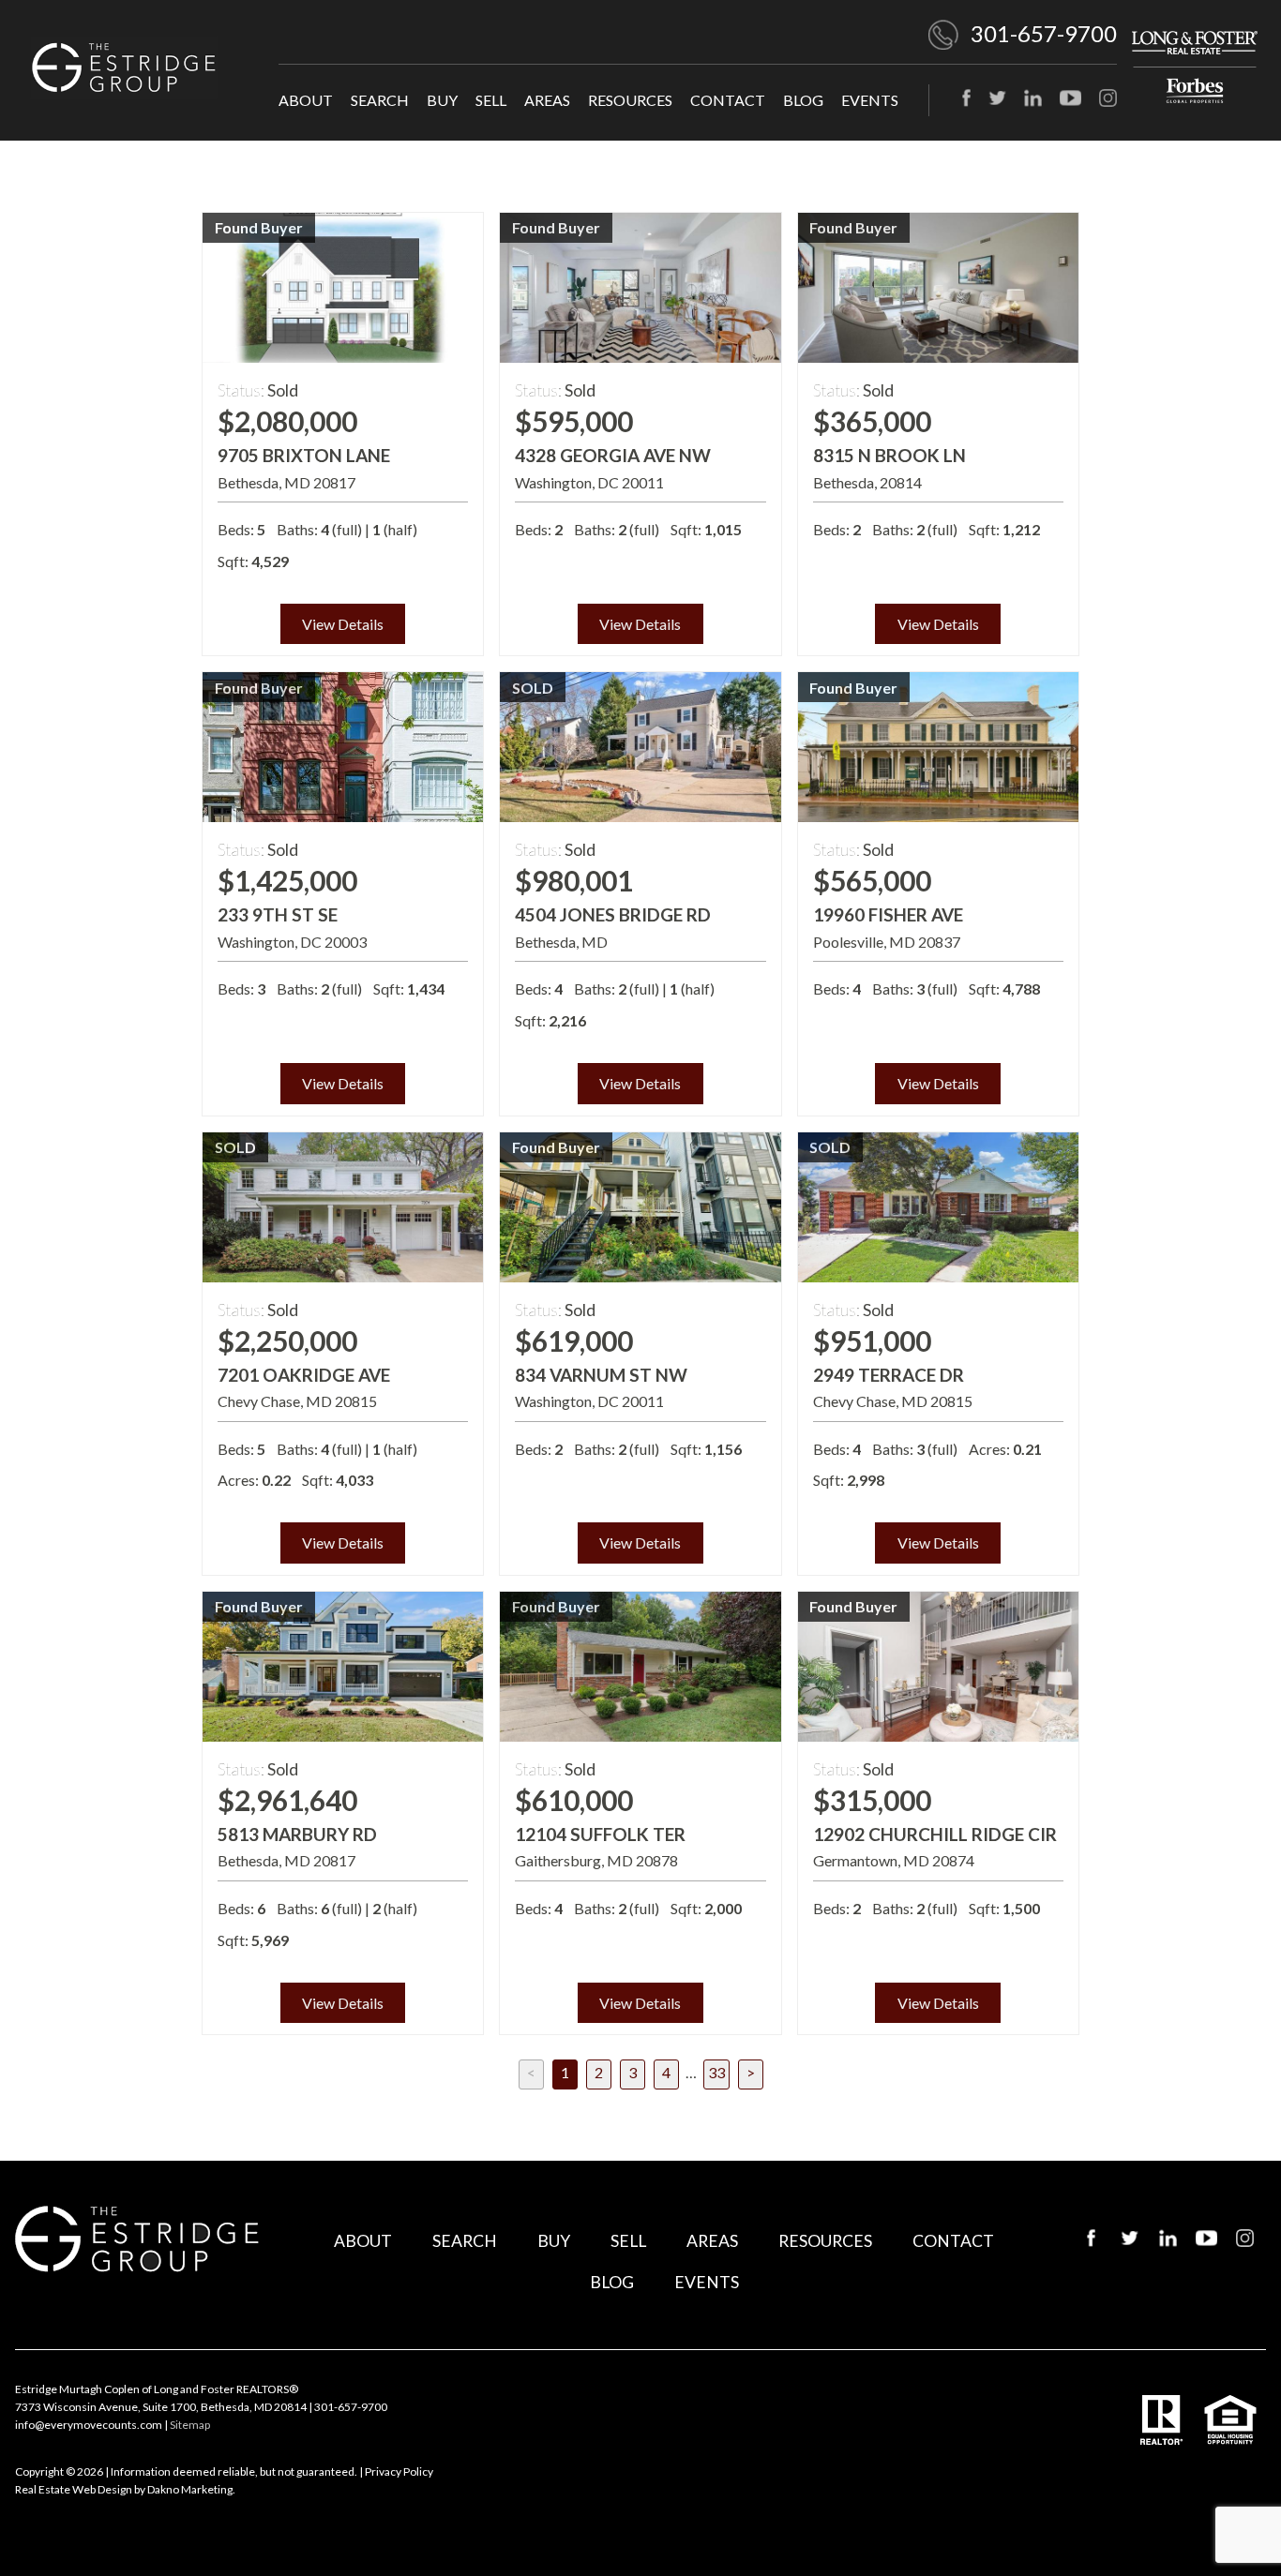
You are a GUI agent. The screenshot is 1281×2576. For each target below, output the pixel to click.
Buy (442, 100)
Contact (728, 100)
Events (870, 100)
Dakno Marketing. (191, 2489)
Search (380, 100)
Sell (491, 100)
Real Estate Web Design (74, 2489)
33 (716, 2072)
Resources (630, 100)
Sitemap (190, 2425)
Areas (547, 100)
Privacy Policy (399, 2471)
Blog (803, 100)
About (306, 100)
